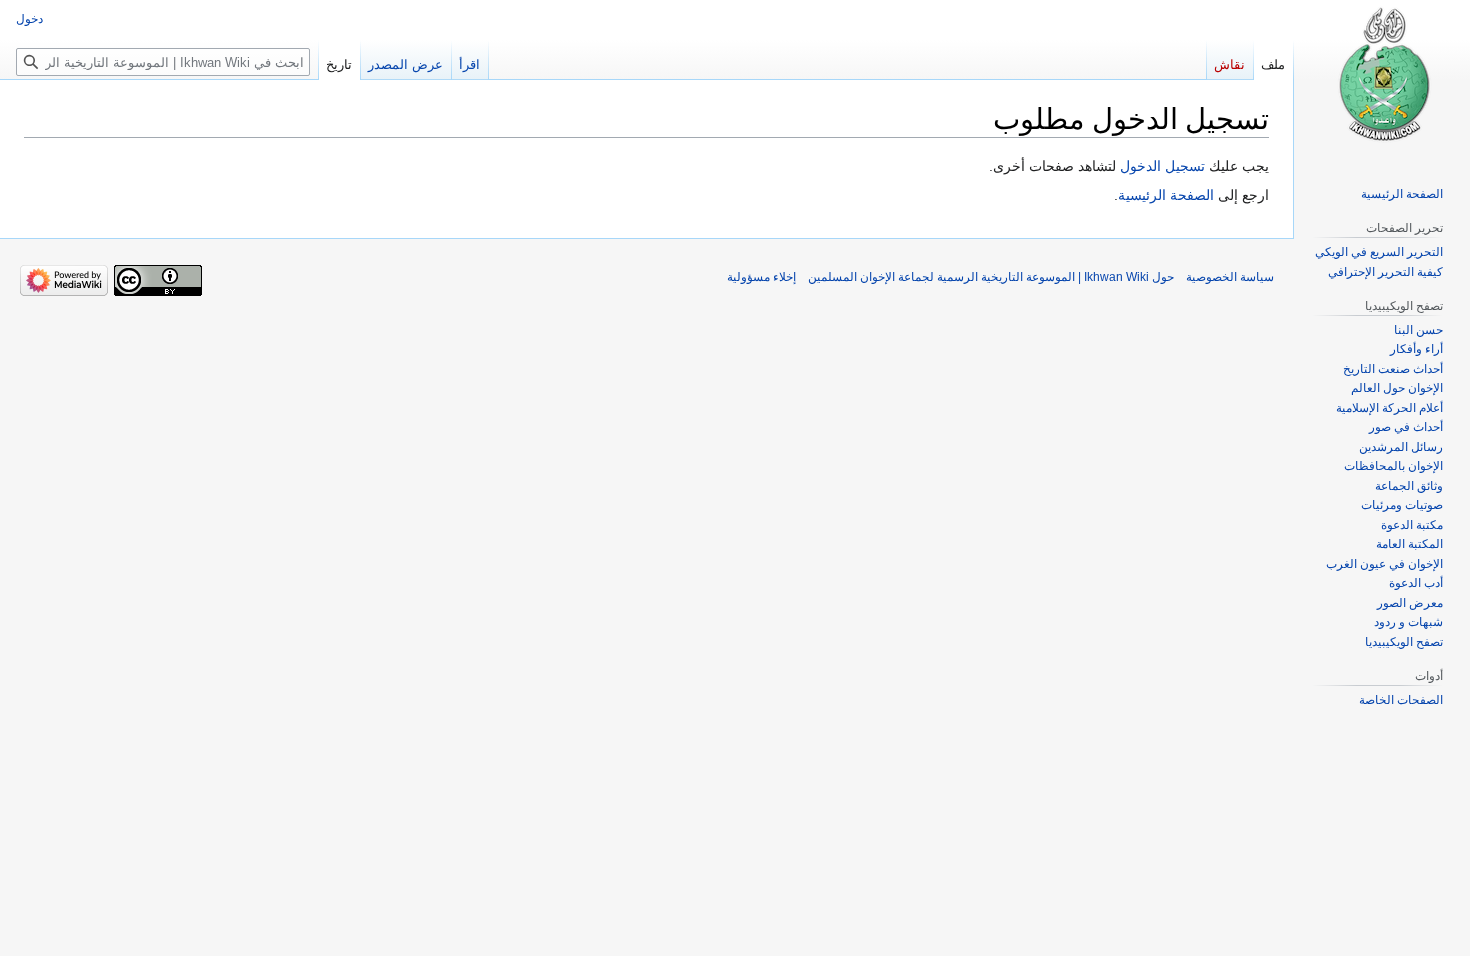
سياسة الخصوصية (1230, 277)
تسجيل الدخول (1162, 166)
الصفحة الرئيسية (1166, 195)
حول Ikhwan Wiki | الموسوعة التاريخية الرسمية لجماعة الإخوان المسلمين (991, 277)
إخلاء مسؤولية (761, 277)
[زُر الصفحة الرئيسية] (1382, 80)
